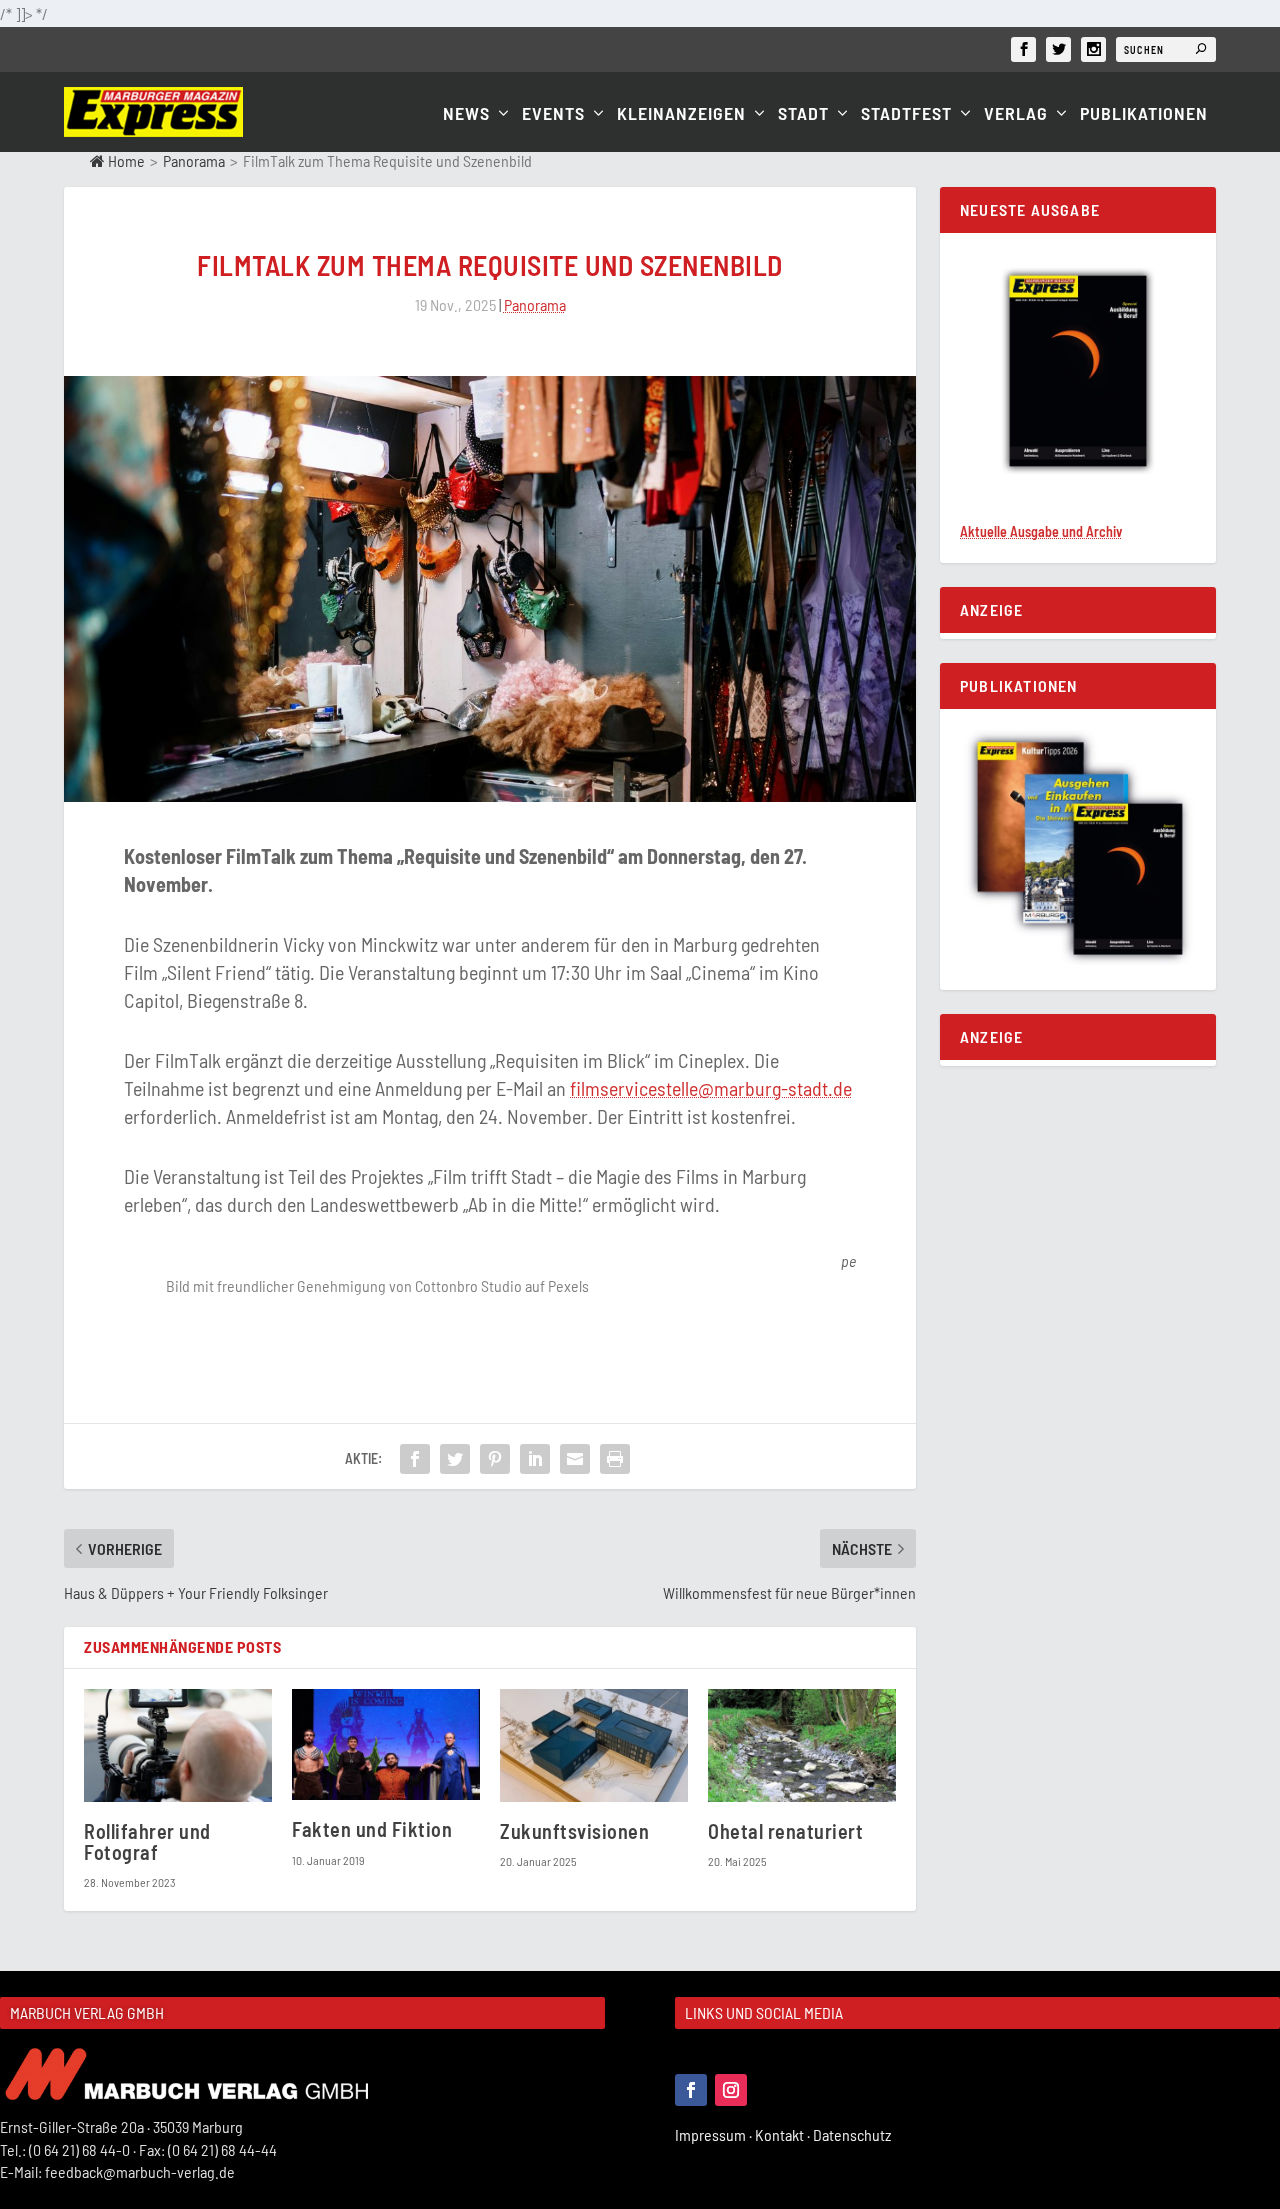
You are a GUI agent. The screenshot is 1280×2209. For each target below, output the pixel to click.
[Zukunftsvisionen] (594, 1745)
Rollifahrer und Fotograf (147, 1841)
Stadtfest (906, 114)
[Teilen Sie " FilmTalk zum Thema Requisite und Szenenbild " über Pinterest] (495, 1459)
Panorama (194, 160)
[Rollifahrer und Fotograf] (178, 1745)
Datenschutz (853, 2134)
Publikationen (1144, 114)
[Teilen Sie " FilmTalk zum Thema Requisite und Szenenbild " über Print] (615, 1459)
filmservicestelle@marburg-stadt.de (711, 1088)
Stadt (803, 114)
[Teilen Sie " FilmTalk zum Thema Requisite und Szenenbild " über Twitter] (455, 1459)
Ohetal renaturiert (785, 1831)
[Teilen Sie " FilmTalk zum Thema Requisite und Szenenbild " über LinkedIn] (535, 1459)
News (466, 114)
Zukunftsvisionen (574, 1831)
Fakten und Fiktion (372, 1829)
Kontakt (784, 2134)
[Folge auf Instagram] (731, 2090)
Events (553, 114)
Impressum (715, 2134)
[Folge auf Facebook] (691, 2090)
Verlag (1016, 114)
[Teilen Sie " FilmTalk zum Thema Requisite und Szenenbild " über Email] (575, 1459)
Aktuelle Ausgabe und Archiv (1041, 531)
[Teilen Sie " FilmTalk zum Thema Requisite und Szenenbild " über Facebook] (415, 1459)
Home (125, 160)
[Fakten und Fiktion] (386, 1744)
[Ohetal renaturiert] (802, 1745)
